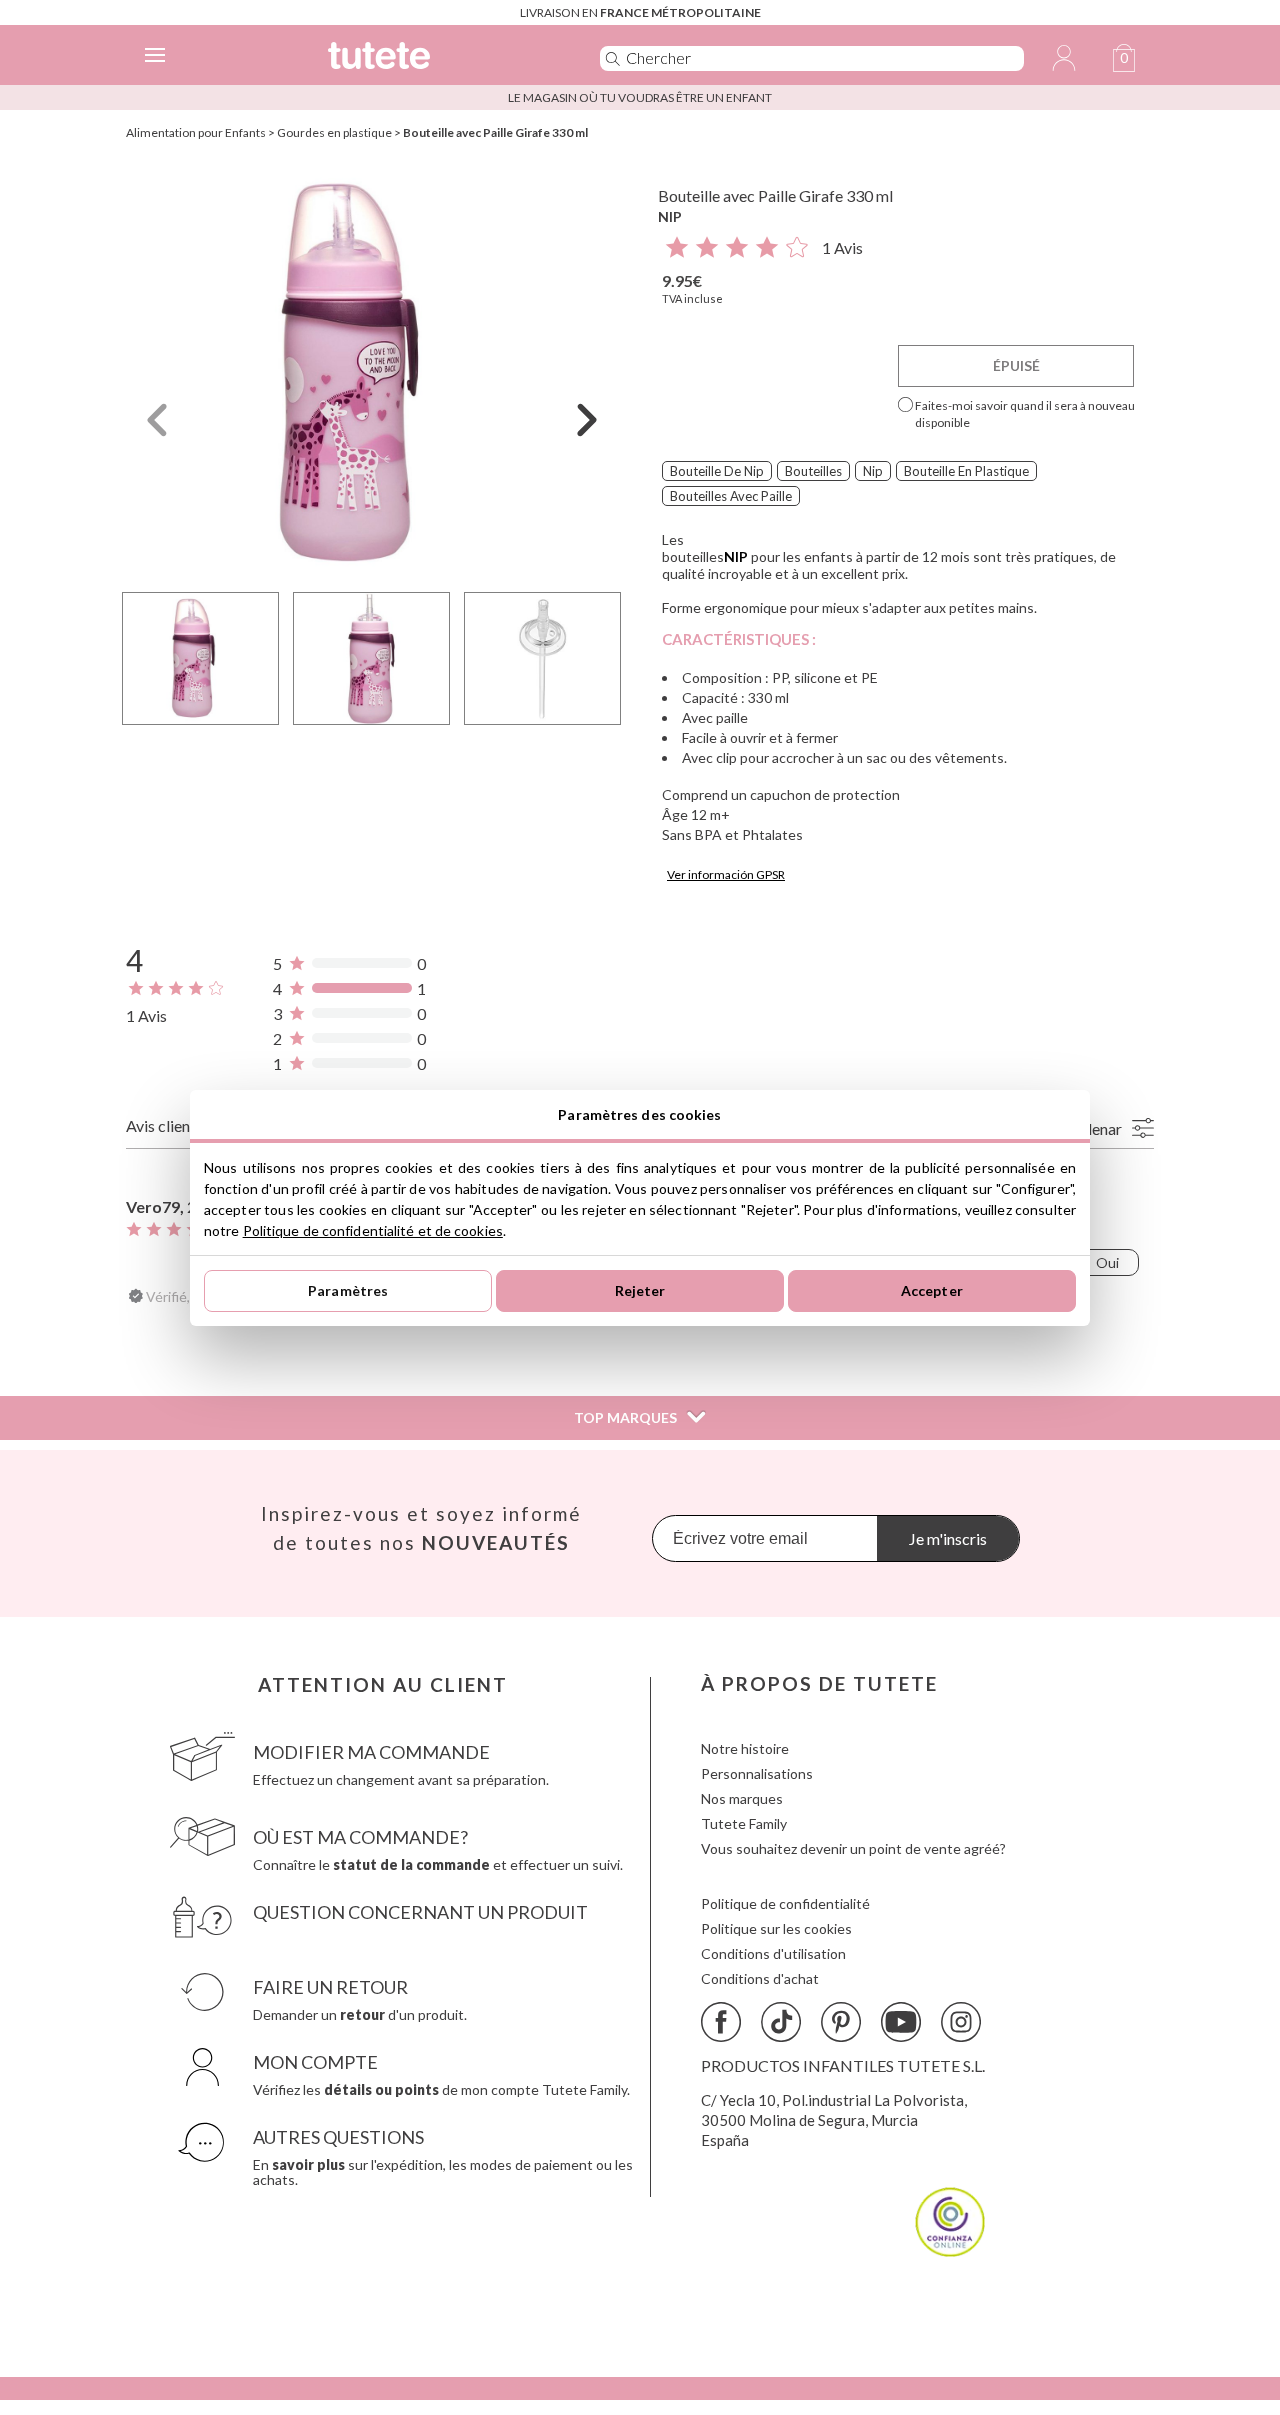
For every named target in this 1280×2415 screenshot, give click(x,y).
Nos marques (742, 1798)
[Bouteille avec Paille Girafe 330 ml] (372, 373)
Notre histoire (745, 1748)
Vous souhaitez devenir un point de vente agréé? (853, 1848)
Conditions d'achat (760, 1978)
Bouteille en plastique (966, 471)
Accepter (932, 1290)
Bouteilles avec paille (731, 496)
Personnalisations (757, 1773)
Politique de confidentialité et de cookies (373, 1230)
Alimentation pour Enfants (196, 132)
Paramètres (348, 1290)
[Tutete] (434, 58)
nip (873, 471)
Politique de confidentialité (785, 1903)
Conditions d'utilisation (773, 1953)
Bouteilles (813, 471)
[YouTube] (901, 2022)
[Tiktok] (781, 2022)
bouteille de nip (717, 471)
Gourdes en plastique (334, 132)
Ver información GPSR (726, 874)
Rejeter (640, 1290)
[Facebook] (721, 2022)
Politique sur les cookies (776, 1928)
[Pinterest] (841, 2022)
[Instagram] (961, 2022)
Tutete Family (744, 1823)
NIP (670, 216)
